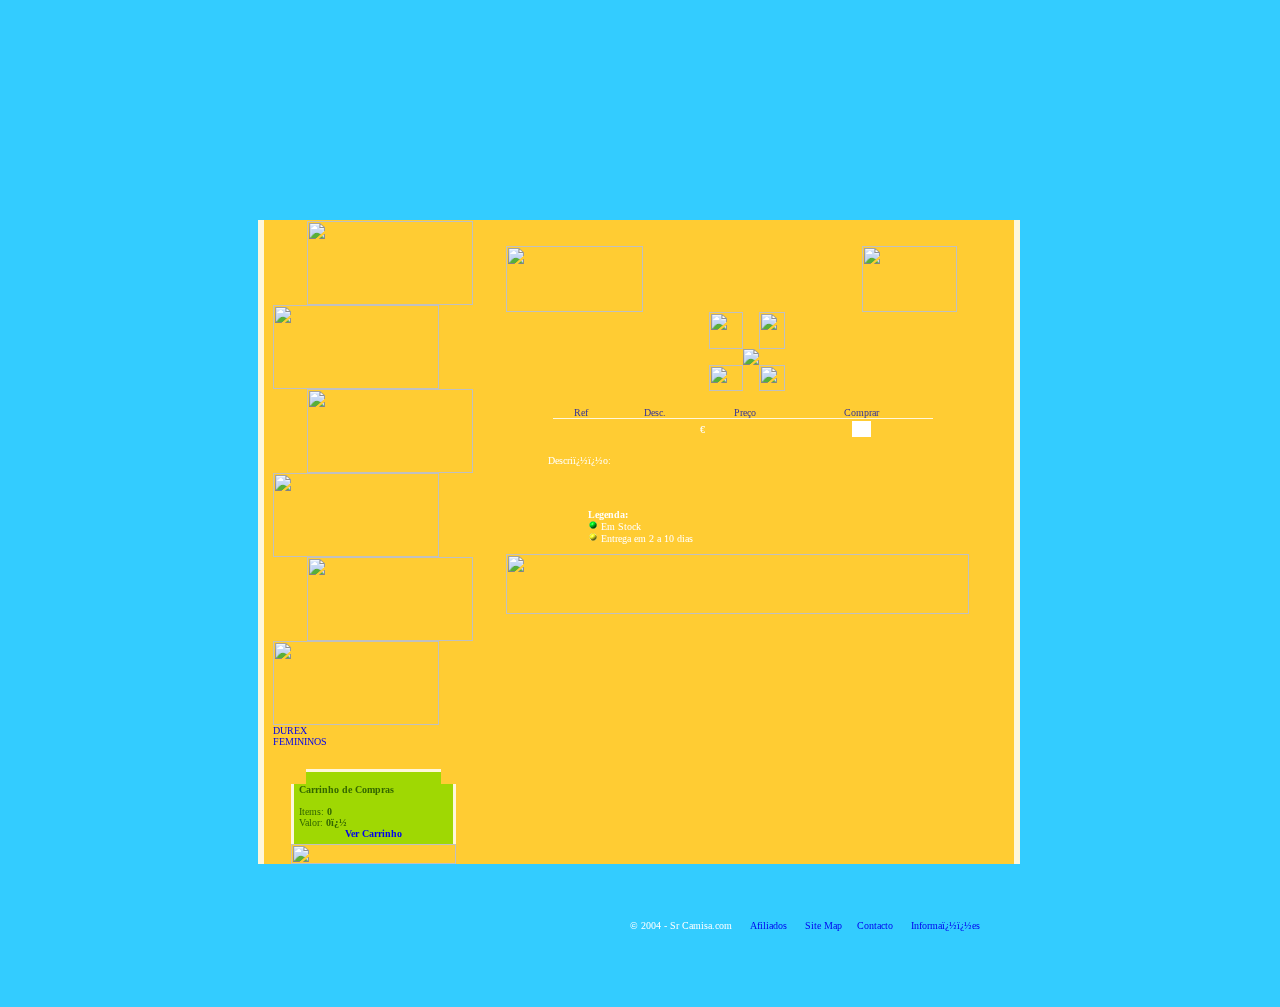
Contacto (875, 925)
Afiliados (768, 925)
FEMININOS (300, 741)
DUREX (290, 730)
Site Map (823, 925)
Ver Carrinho (373, 833)
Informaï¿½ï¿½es (945, 925)
